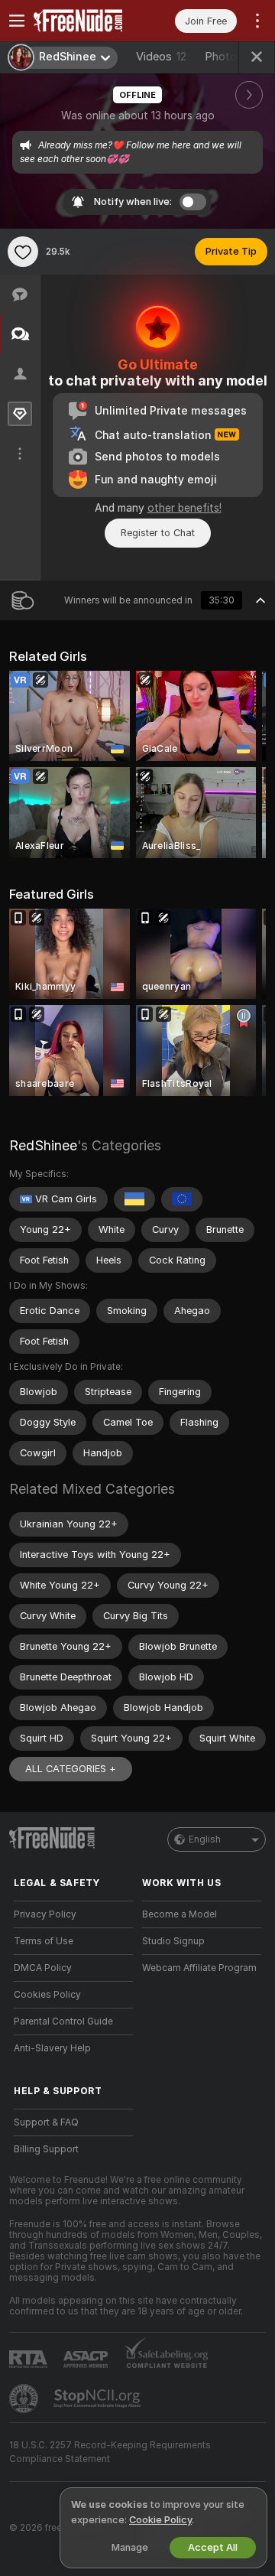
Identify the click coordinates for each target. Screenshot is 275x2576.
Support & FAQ (46, 2122)
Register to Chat (158, 533)
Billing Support (46, 2149)
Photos (233, 57)
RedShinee (43, 1145)
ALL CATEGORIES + (71, 1769)
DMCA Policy (43, 1968)
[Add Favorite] (23, 252)
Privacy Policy (45, 1914)
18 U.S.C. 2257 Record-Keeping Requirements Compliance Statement (110, 2452)
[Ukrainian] (134, 1199)
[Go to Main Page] (86, 21)
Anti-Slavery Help (52, 2048)
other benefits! (184, 508)
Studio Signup (173, 1941)
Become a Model (180, 1914)
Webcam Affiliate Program (199, 1968)
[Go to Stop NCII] (99, 2399)
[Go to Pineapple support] (25, 2399)
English (205, 1839)
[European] (182, 1199)
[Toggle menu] (17, 21)
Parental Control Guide (63, 2021)
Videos (161, 57)
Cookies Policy (47, 1995)
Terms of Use (44, 1941)
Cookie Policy (160, 2520)
